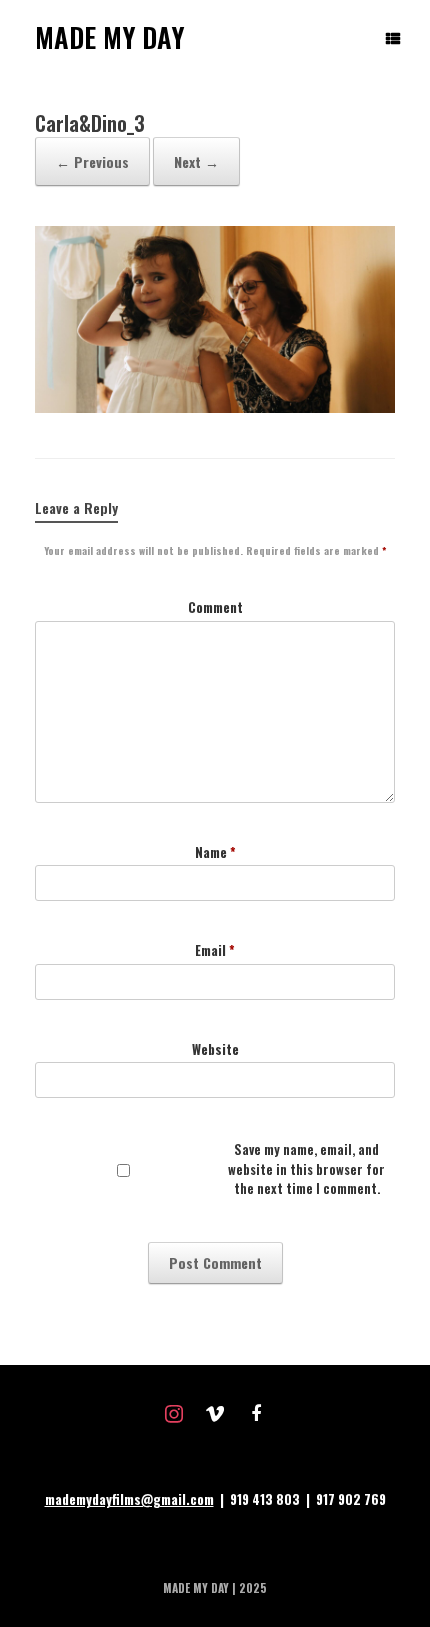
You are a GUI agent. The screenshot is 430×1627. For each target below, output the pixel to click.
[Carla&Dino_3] (215, 407)
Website (215, 1049)
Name (215, 852)
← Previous (92, 161)
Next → (196, 161)
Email (215, 950)
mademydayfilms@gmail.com (129, 1499)
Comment (215, 607)
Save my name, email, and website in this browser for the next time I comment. (306, 1169)
